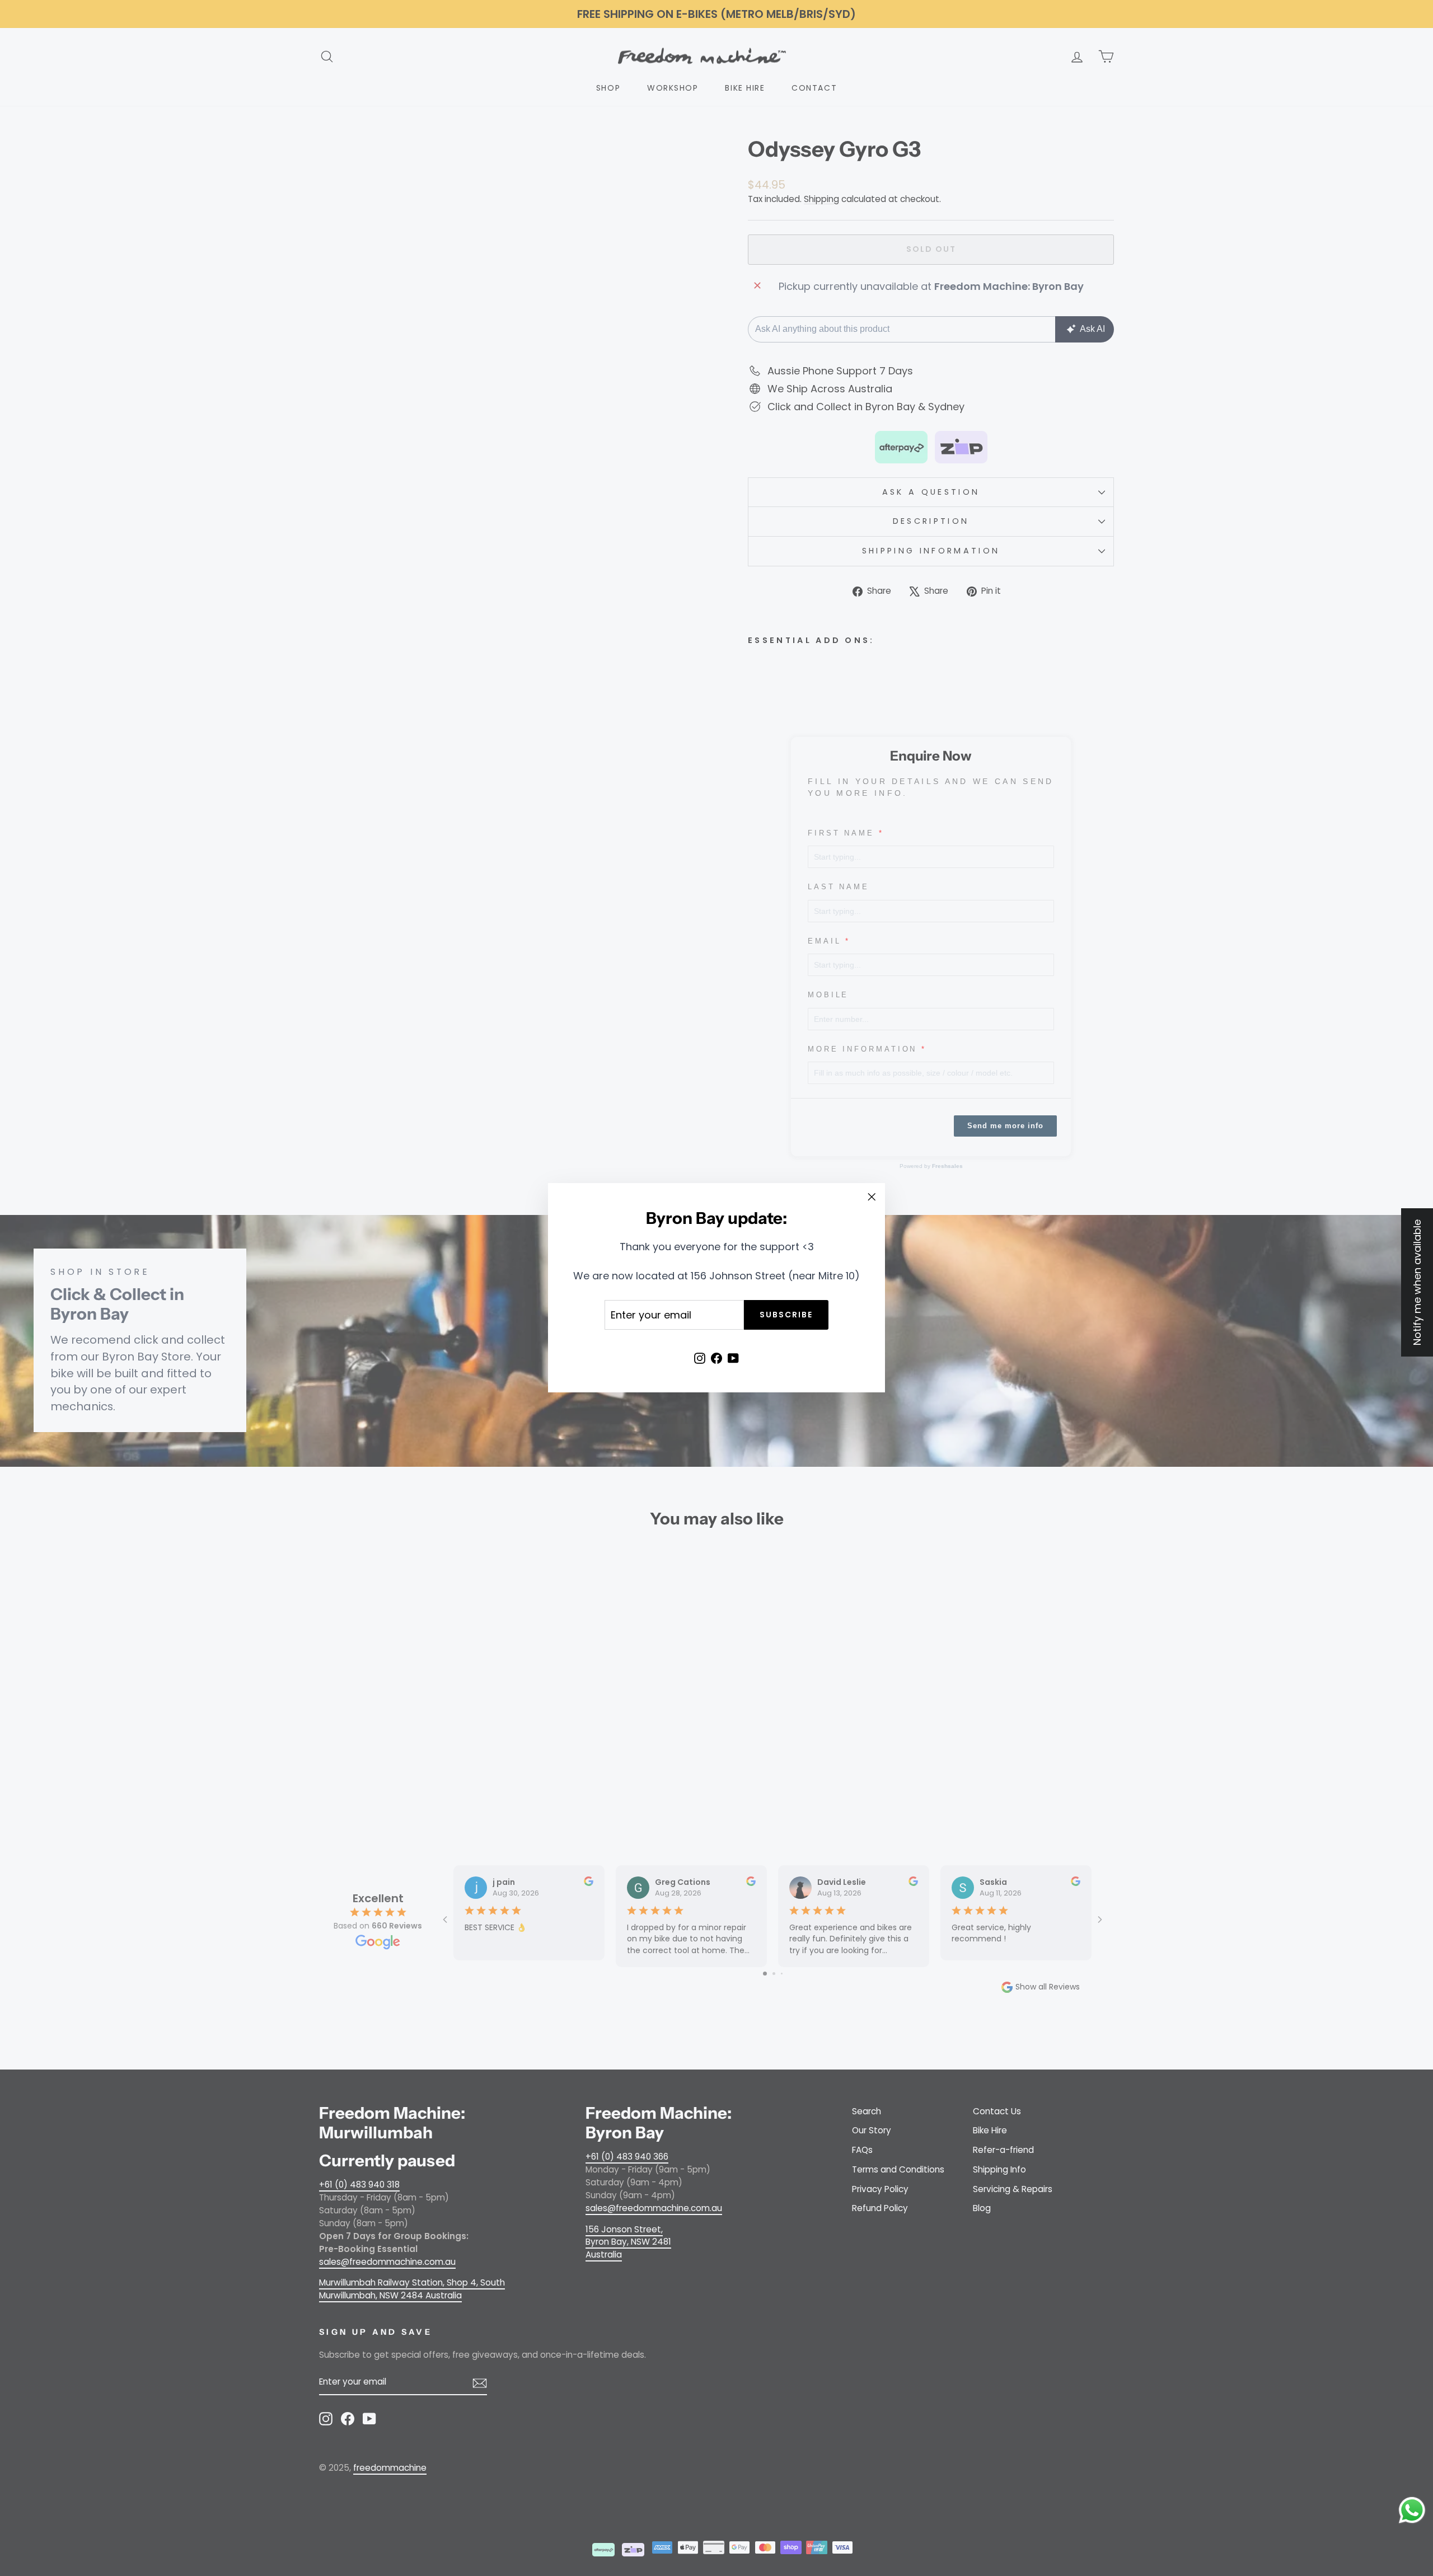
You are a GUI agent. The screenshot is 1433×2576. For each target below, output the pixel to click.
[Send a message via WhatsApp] (1412, 2510)
